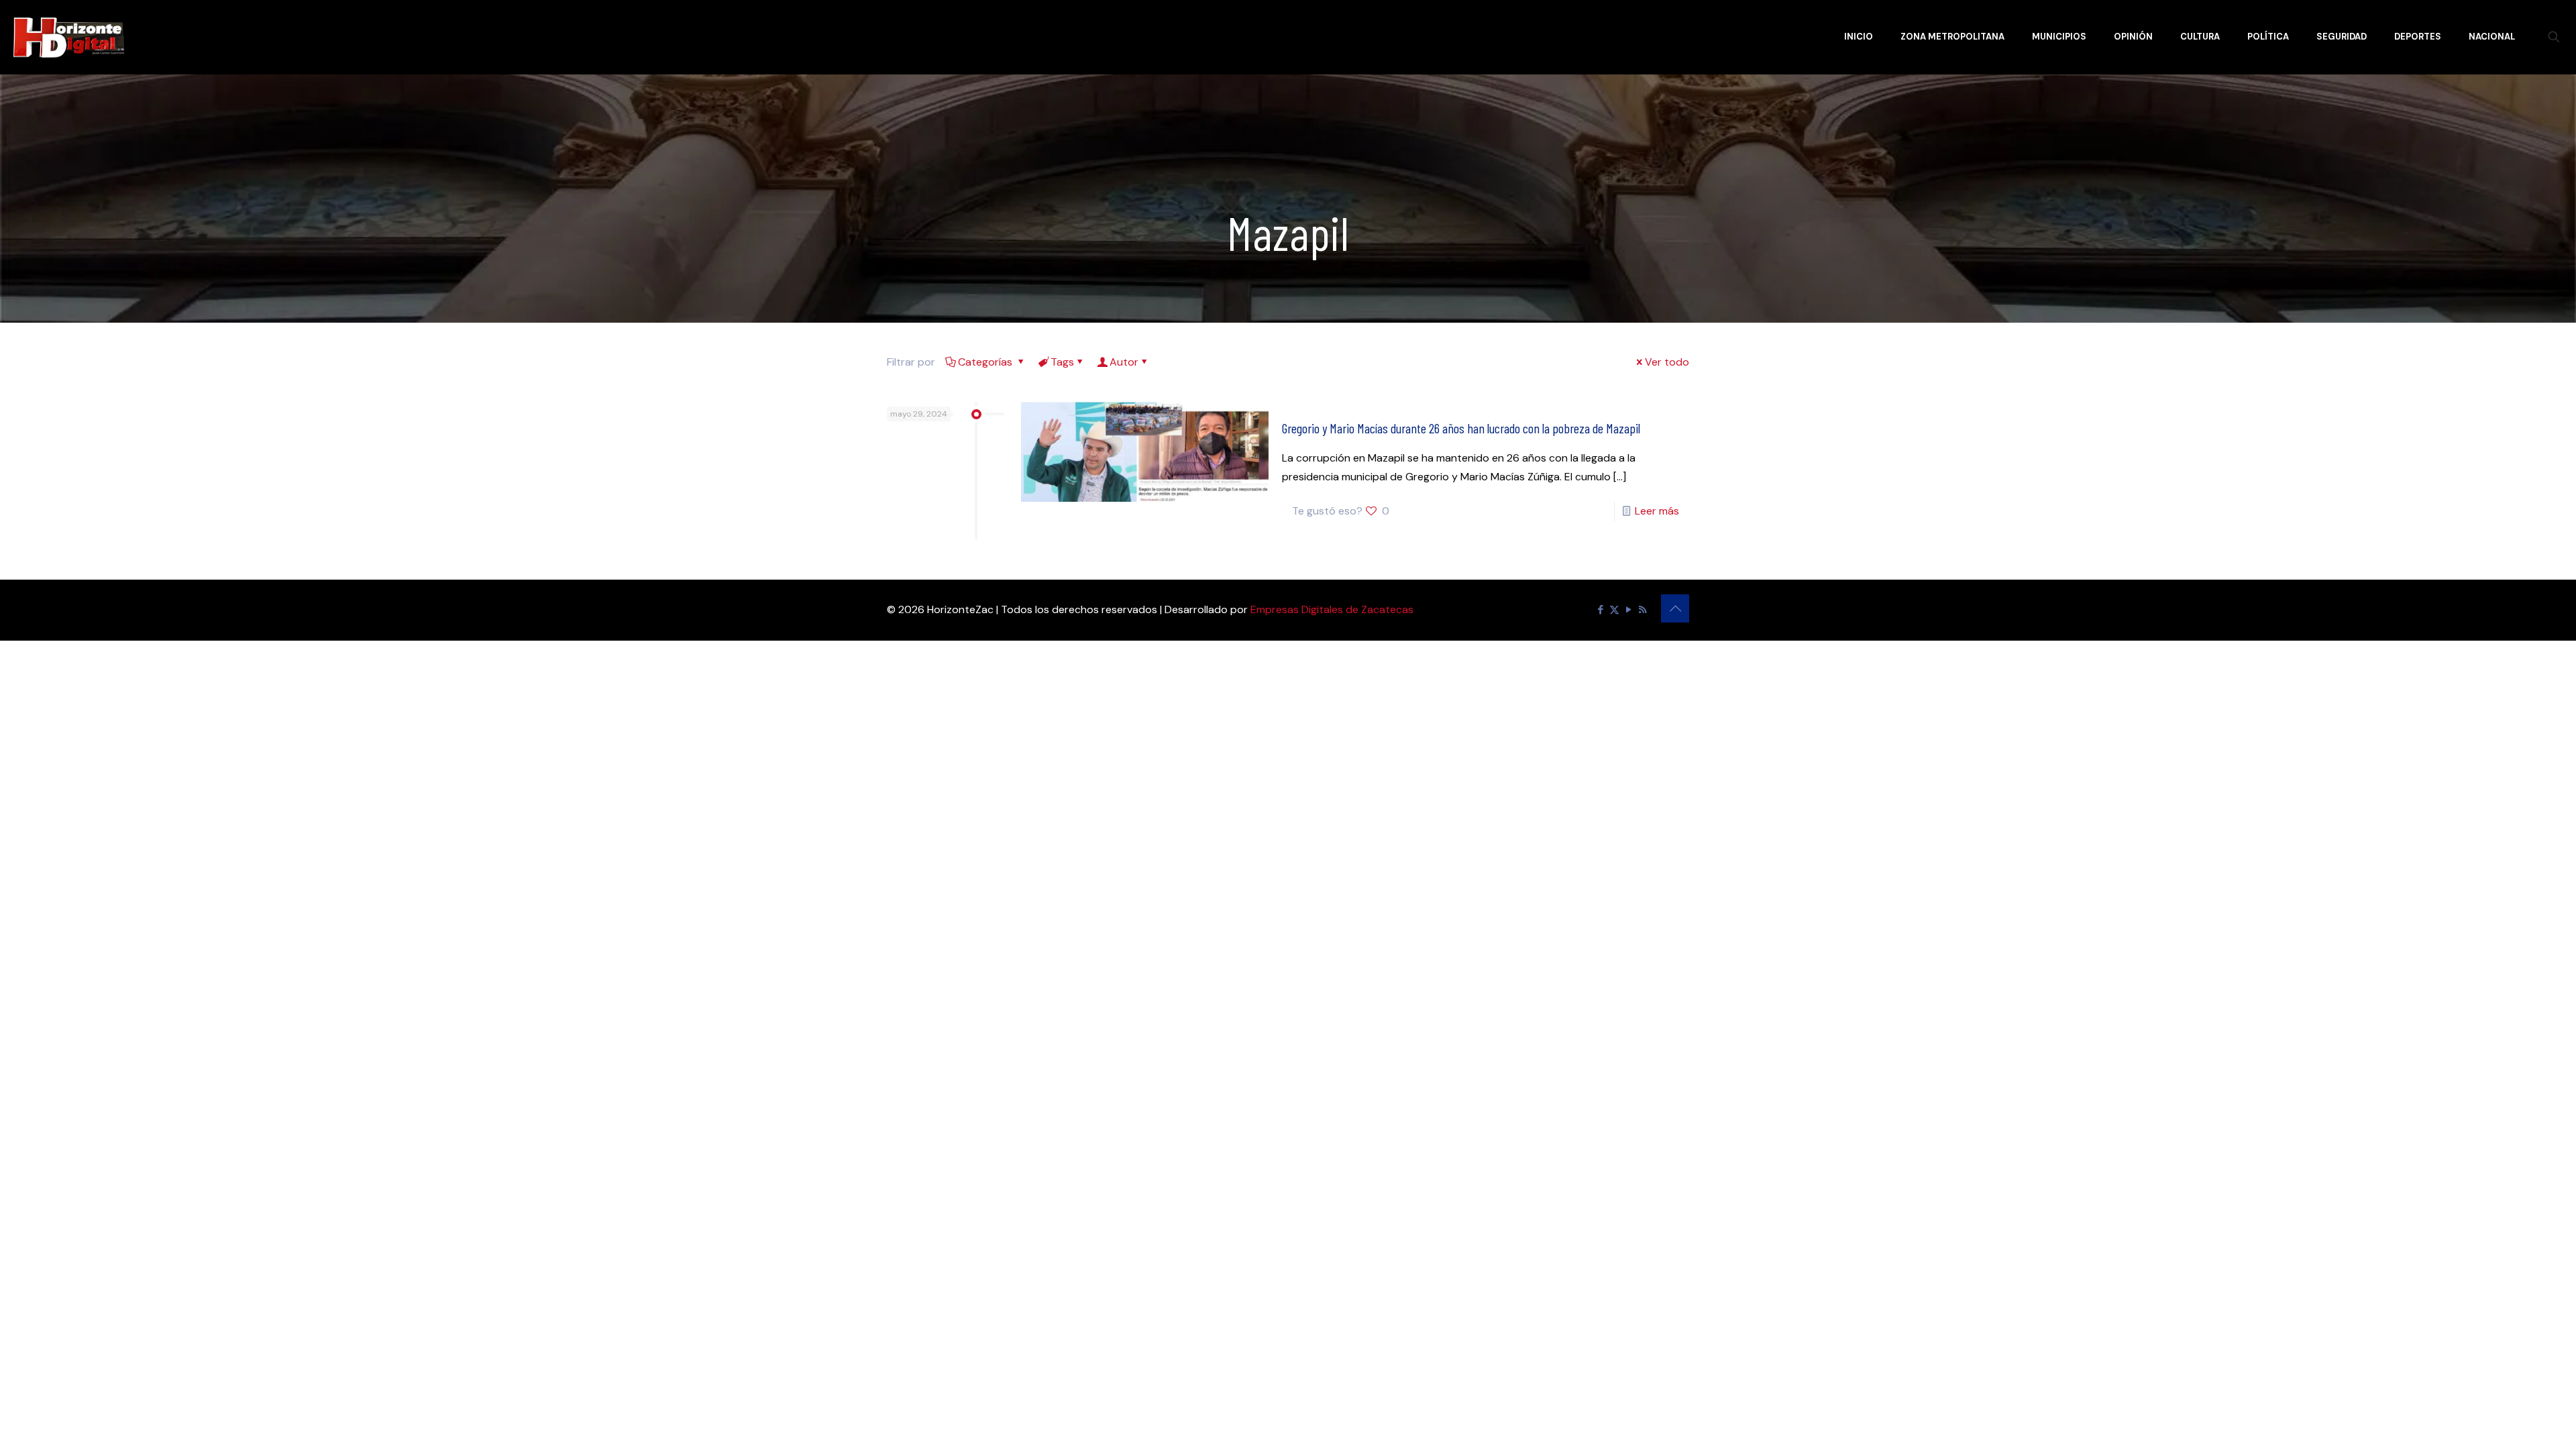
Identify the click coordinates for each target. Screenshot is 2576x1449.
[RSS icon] (1643, 610)
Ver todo (1667, 362)
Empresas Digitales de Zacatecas (1332, 609)
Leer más (1657, 511)
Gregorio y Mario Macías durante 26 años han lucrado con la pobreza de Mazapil (1461, 428)
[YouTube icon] (1628, 610)
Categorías (986, 362)
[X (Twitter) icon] (1614, 610)
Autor (1124, 362)
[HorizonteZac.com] (69, 37)
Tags (1062, 362)
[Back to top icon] (1675, 608)
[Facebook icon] (1600, 610)
